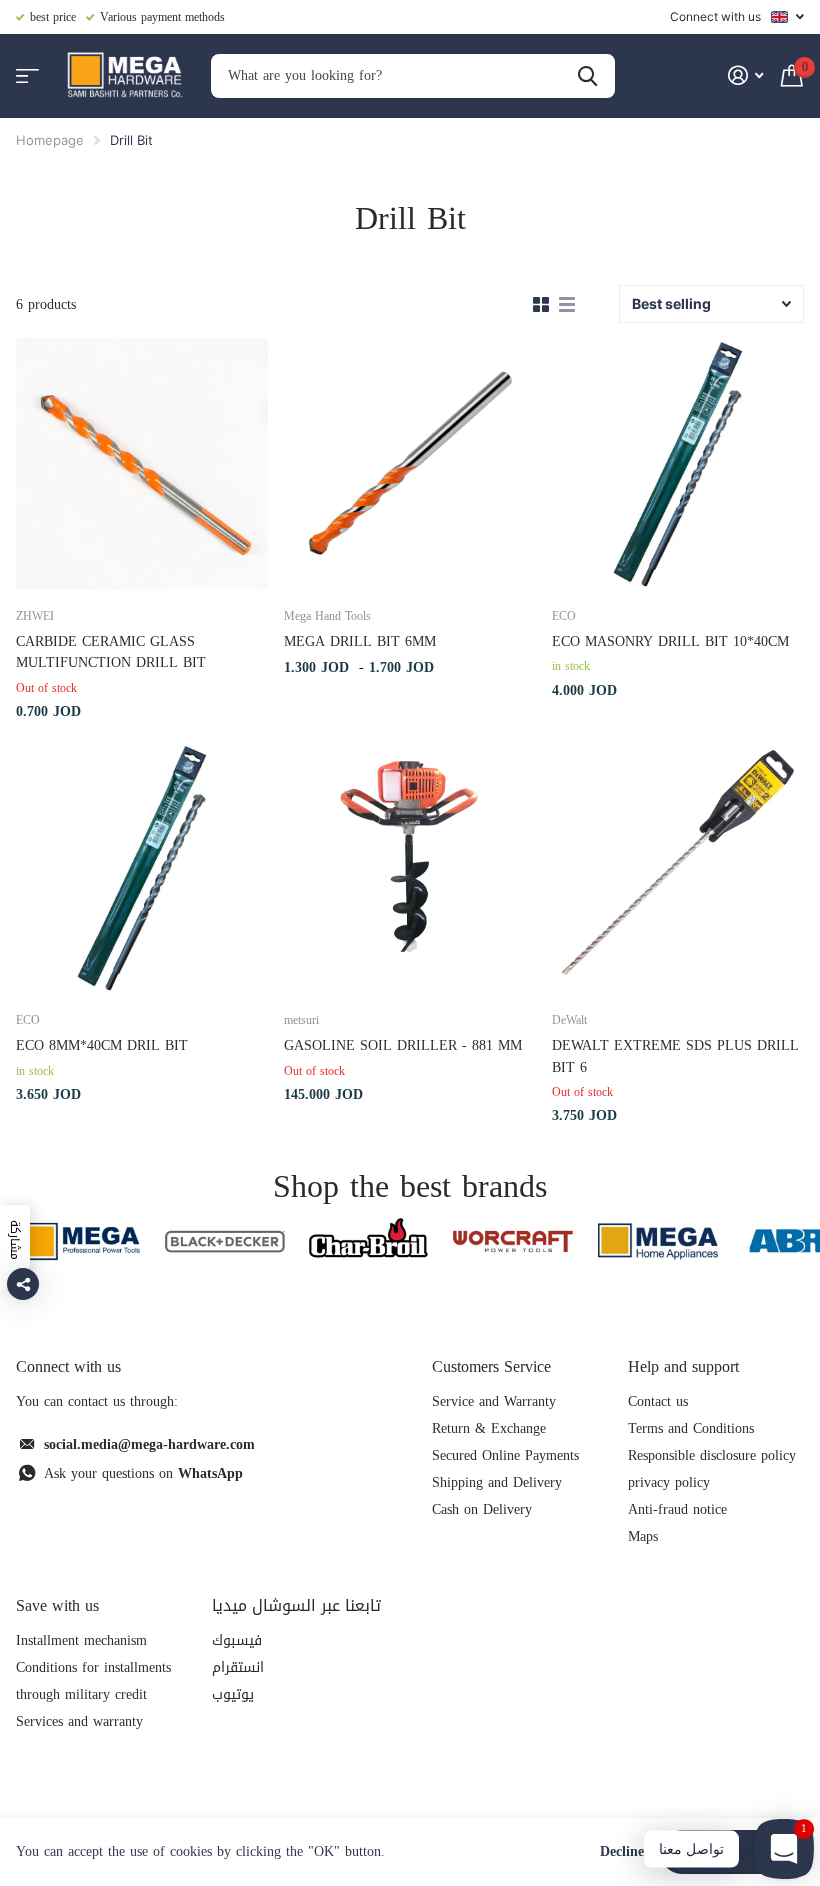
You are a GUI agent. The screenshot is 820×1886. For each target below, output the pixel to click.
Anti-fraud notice (677, 1509)
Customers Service (491, 1366)
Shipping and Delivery (497, 1482)
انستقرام (238, 1667)
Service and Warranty (494, 1401)
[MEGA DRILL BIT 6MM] (410, 464)
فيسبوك (237, 1640)
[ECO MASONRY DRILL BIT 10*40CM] (678, 464)
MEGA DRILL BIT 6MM (360, 641)
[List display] (567, 305)
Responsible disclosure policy (712, 1455)
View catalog (27, 76)
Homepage (50, 140)
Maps (643, 1536)
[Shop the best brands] (80, 1241)
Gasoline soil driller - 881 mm (403, 1045)
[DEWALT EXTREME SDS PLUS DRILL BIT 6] (678, 868)
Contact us (658, 1401)
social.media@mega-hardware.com (149, 1444)
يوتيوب (233, 1694)
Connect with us (715, 16)
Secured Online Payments (505, 1455)
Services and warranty (79, 1721)
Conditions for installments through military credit (93, 1681)
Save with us (57, 1605)
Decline (622, 1852)
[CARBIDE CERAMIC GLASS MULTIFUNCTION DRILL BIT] (142, 464)
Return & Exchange (489, 1428)
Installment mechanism (81, 1640)
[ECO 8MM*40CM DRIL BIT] (142, 868)
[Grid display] (541, 305)
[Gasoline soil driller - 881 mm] (410, 868)
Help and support (683, 1366)
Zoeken (587, 76)
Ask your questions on (143, 1473)
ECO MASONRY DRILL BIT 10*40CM (670, 641)
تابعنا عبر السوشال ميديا (296, 1605)
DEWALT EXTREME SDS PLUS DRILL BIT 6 (675, 1056)
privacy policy (669, 1482)
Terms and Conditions (691, 1428)
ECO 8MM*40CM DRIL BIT (102, 1045)
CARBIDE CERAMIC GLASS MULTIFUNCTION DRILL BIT (111, 652)
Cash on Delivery (482, 1509)
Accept (732, 1851)
